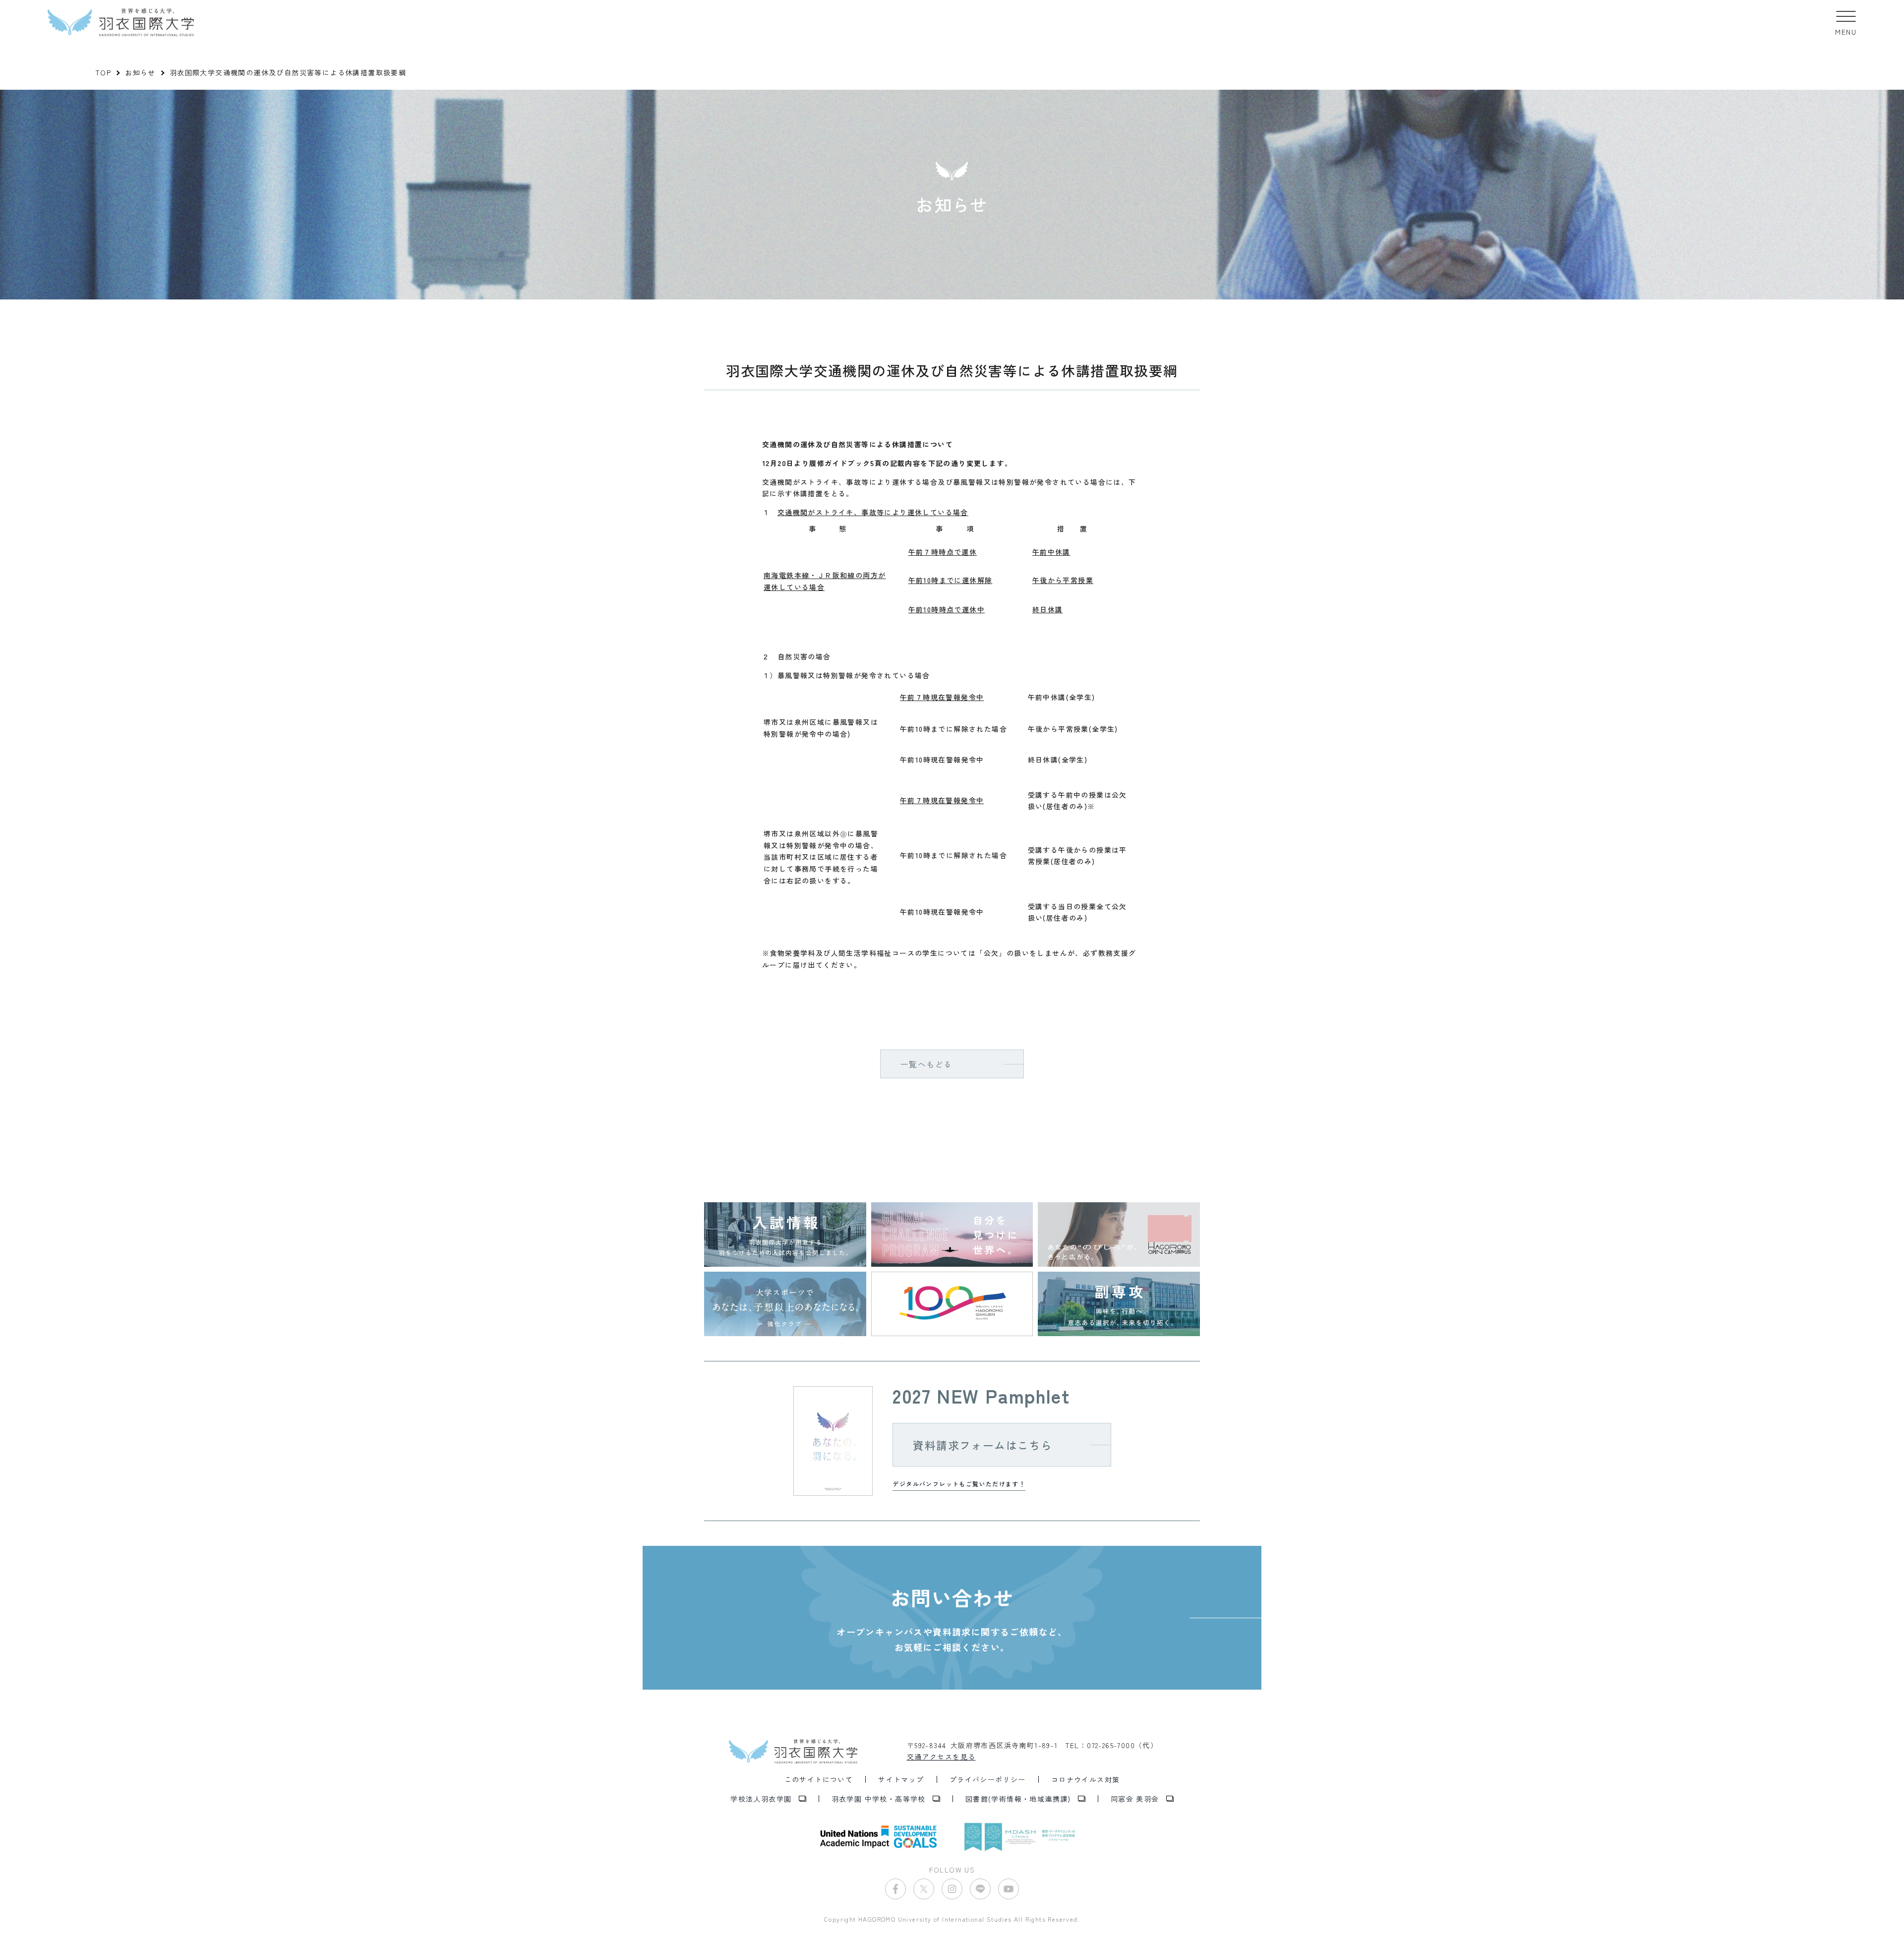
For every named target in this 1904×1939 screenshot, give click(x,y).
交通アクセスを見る (941, 1757)
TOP (103, 72)
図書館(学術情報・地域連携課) (1018, 1799)
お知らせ (140, 72)
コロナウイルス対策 (1086, 1779)
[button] (1846, 22)
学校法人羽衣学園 (761, 1799)
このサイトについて (819, 1779)
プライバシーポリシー (988, 1779)
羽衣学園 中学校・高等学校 (879, 1799)
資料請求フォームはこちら (982, 1445)
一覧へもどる (926, 1064)
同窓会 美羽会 (1135, 1799)
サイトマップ (901, 1779)
